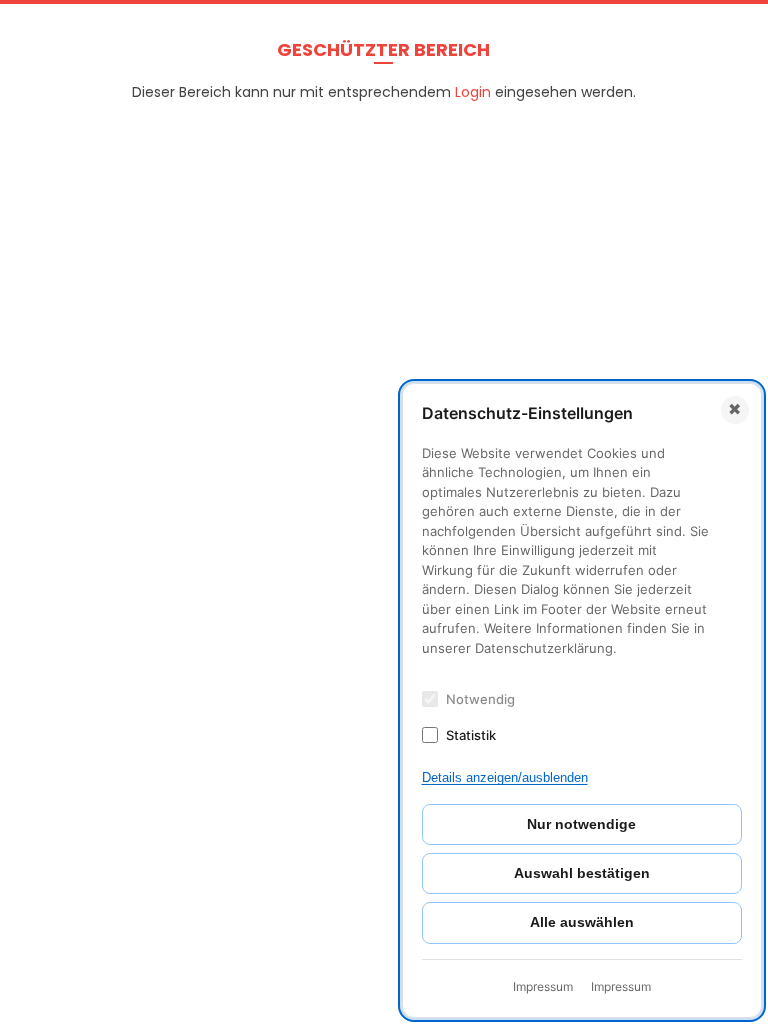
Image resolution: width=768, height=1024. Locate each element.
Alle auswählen (582, 922)
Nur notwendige (581, 824)
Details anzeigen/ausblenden (505, 777)
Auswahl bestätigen (582, 873)
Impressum (543, 986)
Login (473, 92)
